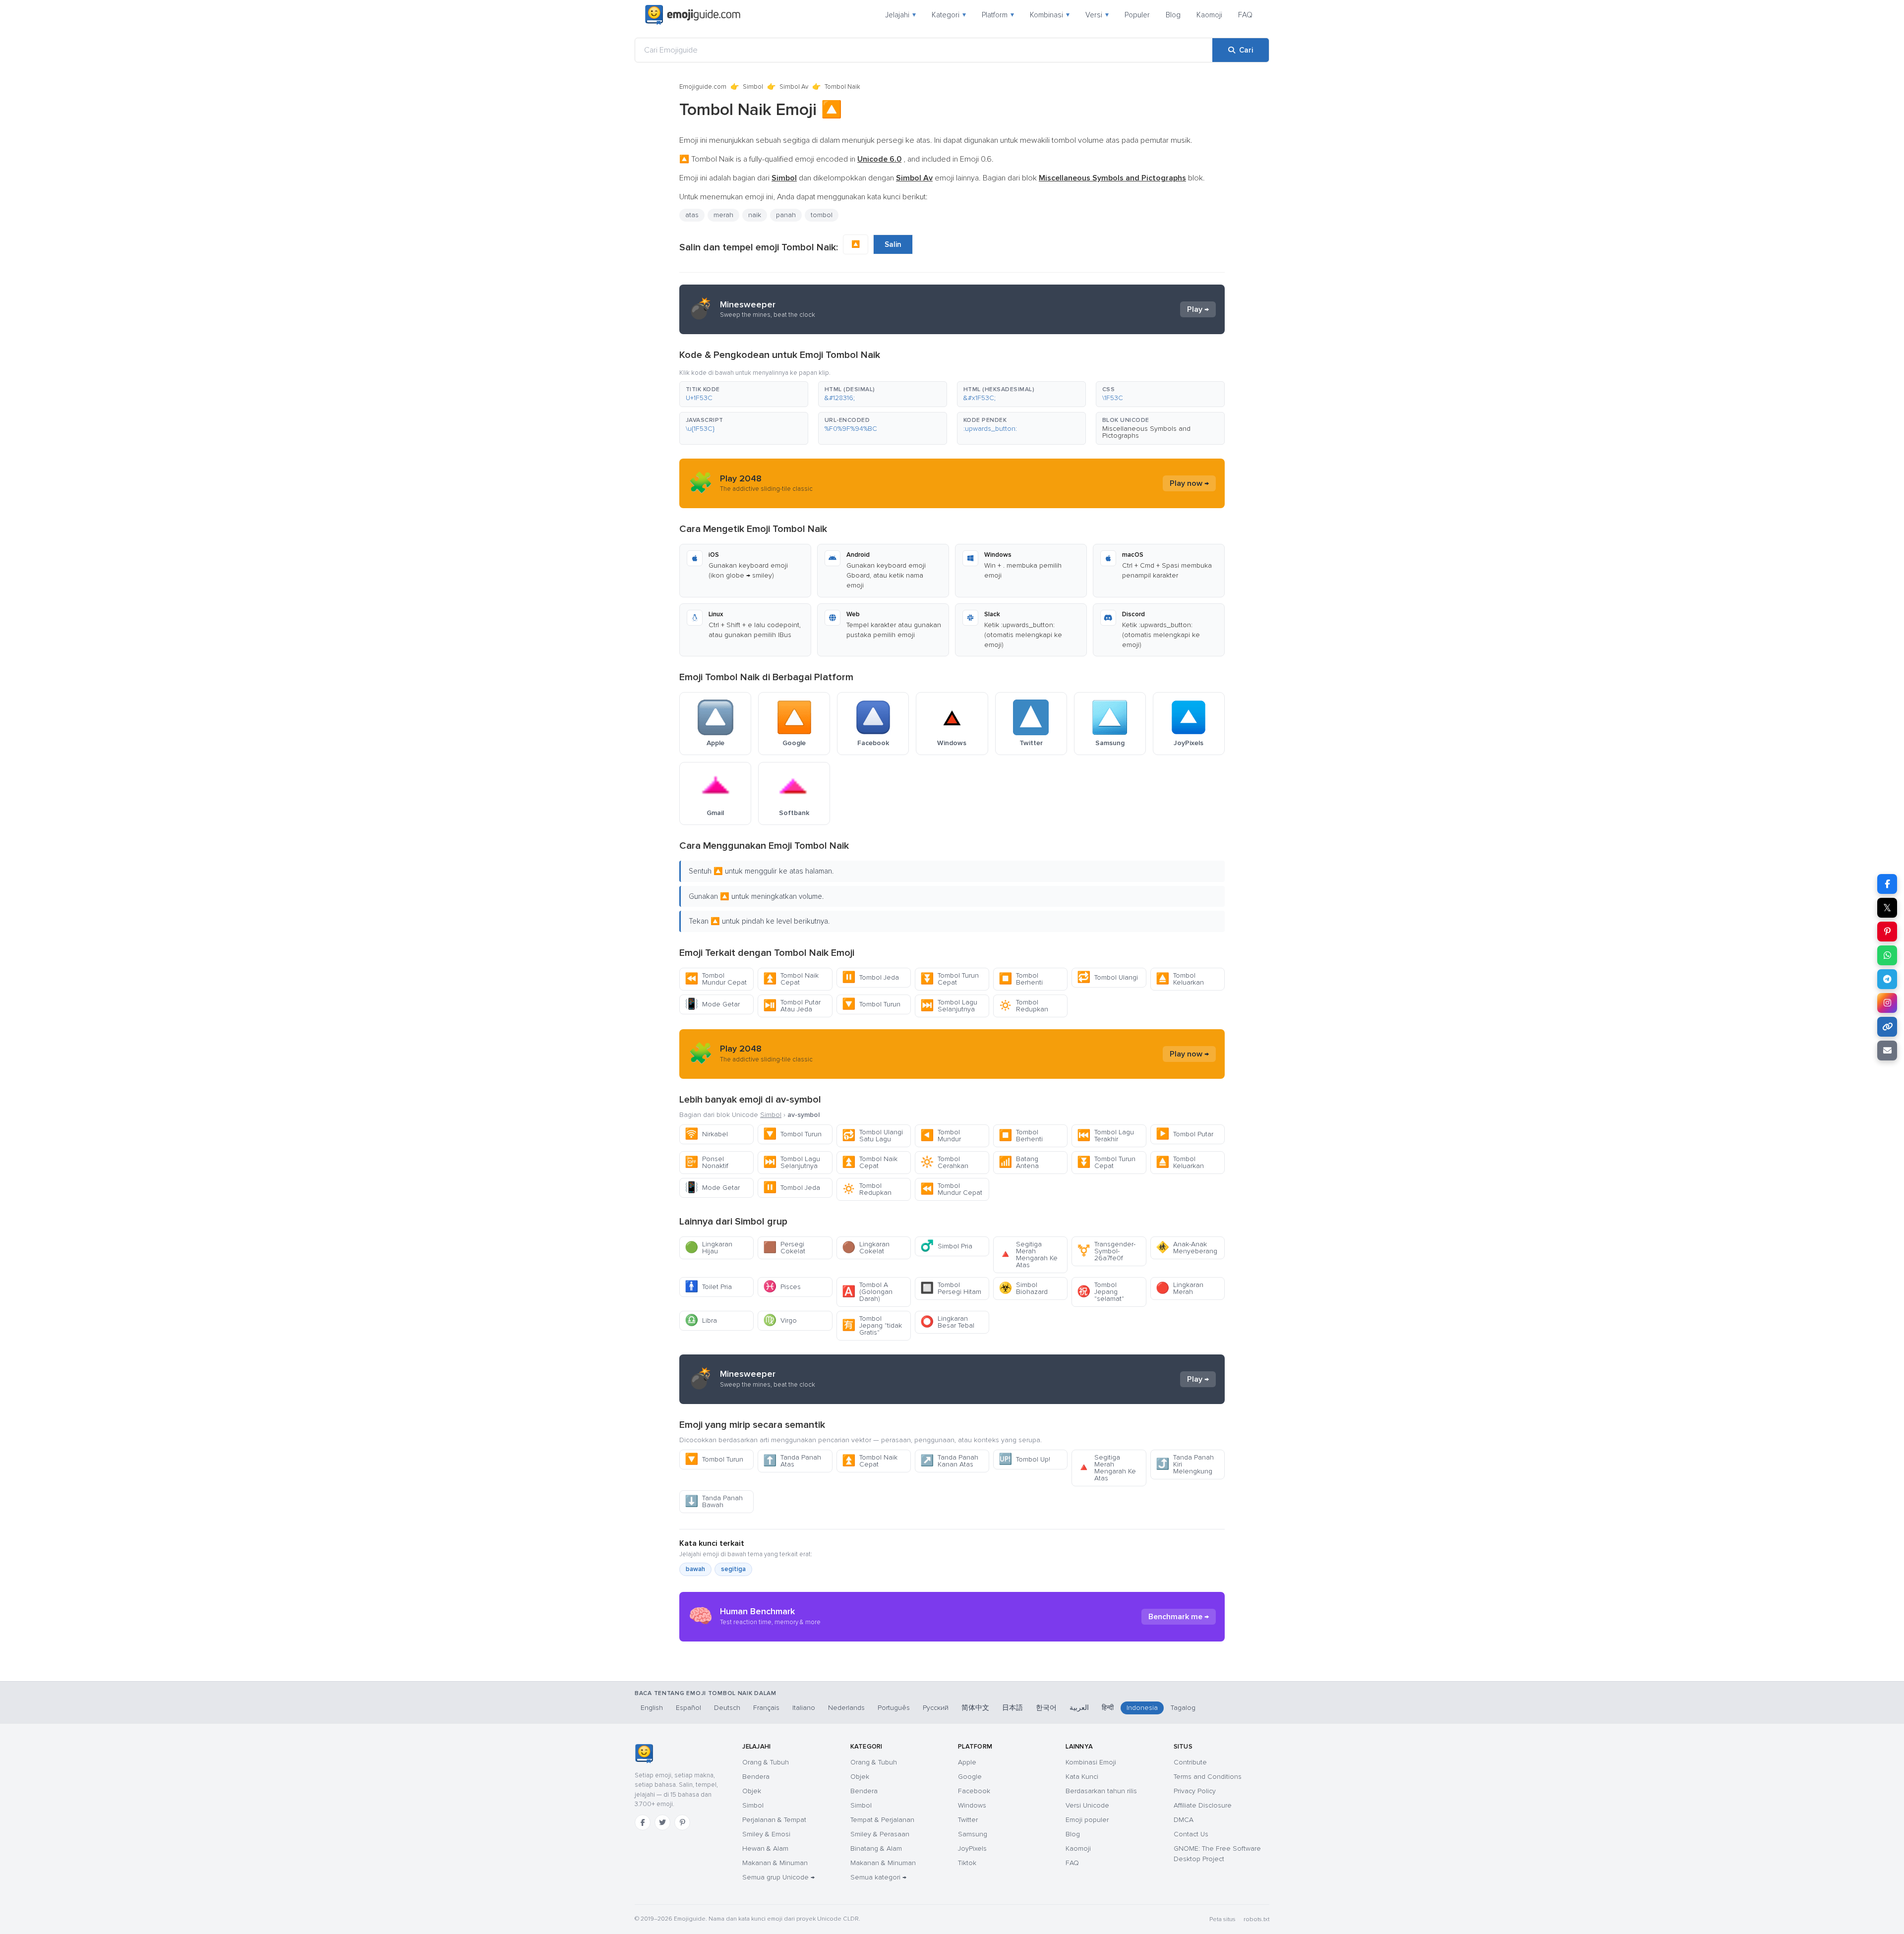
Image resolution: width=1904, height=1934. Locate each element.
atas (692, 215)
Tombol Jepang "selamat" (1101, 1292)
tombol (822, 215)
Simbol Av (794, 87)
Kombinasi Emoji (1091, 1762)
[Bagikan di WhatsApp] (1887, 955)
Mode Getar (712, 1004)
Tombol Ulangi (1107, 977)
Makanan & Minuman (775, 1863)
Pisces (782, 1287)
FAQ (1245, 15)
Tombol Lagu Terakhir (1105, 1136)
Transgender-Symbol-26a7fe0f (1106, 1251)
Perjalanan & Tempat (774, 1820)
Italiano (804, 1708)
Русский (936, 1708)
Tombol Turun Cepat (950, 979)
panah (786, 215)
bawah (695, 1569)
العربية (1079, 1708)
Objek (752, 1791)
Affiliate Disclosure (1203, 1805)
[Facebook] (643, 1822)
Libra (701, 1320)
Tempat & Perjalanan (882, 1820)
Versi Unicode (1087, 1805)
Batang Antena (1019, 1162)
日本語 (1012, 1708)
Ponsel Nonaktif (707, 1162)
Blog (1173, 15)
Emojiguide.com (703, 87)
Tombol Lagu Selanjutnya (949, 1006)
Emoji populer (1087, 1820)
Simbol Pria (946, 1246)
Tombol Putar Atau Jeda (792, 1006)
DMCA (1184, 1820)
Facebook (974, 1791)
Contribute (1190, 1762)
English (652, 1708)
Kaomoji (1209, 15)
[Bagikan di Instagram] (1887, 1003)
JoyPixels (972, 1848)
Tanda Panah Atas (792, 1461)
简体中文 (975, 1708)
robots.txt (1256, 1919)
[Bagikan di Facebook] (1887, 884)
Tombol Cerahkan (944, 1162)
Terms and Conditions (1208, 1777)
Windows (972, 1805)
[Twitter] (662, 1822)
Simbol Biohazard (1023, 1288)
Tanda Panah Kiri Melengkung (1185, 1464)
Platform (998, 15)
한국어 (1046, 1708)
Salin (893, 244)
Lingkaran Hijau (709, 1248)
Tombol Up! (1024, 1459)
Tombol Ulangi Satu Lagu (872, 1136)
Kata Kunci (1082, 1777)
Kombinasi (1050, 15)
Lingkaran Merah (1180, 1288)
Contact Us (1191, 1834)
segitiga (733, 1569)
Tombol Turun (871, 1004)
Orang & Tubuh (766, 1762)
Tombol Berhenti (1021, 979)
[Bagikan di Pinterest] (1887, 932)
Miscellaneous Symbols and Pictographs (1146, 432)
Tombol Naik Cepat (791, 979)
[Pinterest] (682, 1822)
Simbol (753, 87)
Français (766, 1708)
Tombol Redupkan (1023, 1006)
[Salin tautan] (1887, 1027)
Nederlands (846, 1708)
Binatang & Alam (876, 1848)
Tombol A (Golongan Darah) (867, 1292)
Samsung (973, 1834)
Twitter (968, 1820)
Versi (1097, 15)
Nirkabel (706, 1134)
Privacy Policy (1195, 1791)
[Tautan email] (1887, 1051)
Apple (967, 1762)
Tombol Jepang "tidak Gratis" (872, 1325)
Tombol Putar (1185, 1134)
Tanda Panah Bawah (714, 1501)
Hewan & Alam (765, 1848)
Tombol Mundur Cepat (716, 979)
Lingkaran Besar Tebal (947, 1322)
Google (970, 1777)
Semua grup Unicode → (778, 1877)
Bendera (756, 1777)
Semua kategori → (878, 1877)
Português (894, 1708)
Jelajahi (900, 15)
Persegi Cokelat (784, 1248)
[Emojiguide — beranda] (644, 1754)
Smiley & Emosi (766, 1834)
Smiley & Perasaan (880, 1834)
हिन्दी (1108, 1708)
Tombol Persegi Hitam (951, 1288)
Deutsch (727, 1708)
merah (723, 215)
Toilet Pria (708, 1287)
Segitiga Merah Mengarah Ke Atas (1028, 1255)
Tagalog (1183, 1708)
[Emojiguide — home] (693, 15)
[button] (744, 394)
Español (688, 1708)
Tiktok (967, 1863)
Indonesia (1142, 1708)
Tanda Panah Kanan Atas (949, 1461)
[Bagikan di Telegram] (1887, 979)
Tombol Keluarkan (1180, 979)
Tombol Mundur (941, 1136)
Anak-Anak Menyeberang (1187, 1248)
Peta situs (1222, 1919)
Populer (1137, 15)
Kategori (949, 15)
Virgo (780, 1320)
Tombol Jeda (870, 977)
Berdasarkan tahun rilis (1101, 1791)
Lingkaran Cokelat (866, 1248)
